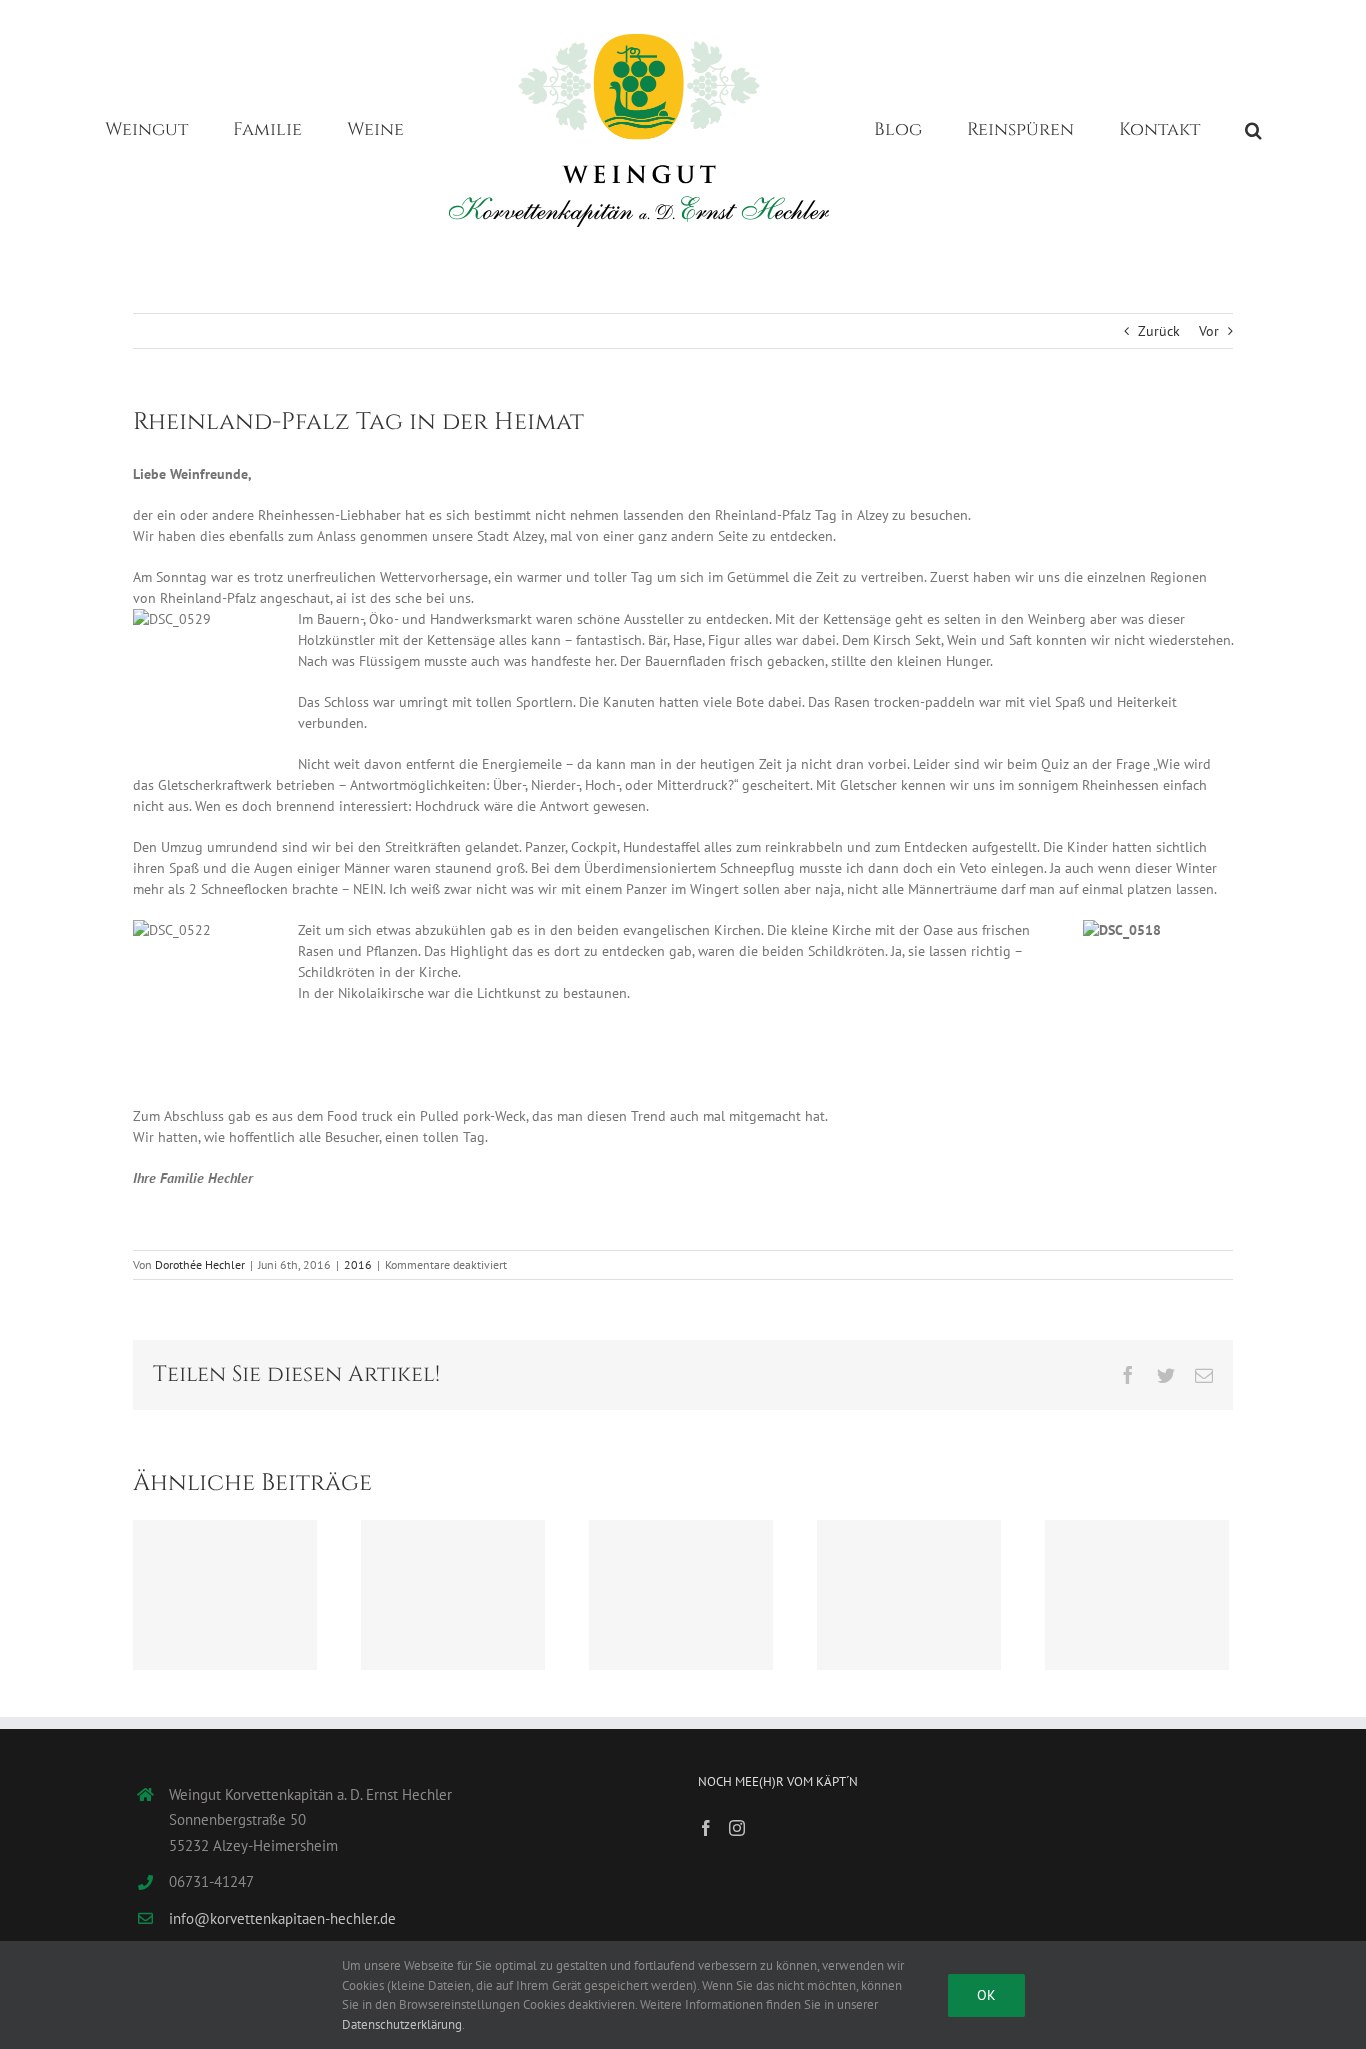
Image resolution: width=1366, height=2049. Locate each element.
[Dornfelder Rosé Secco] (1137, 1595)
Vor (1209, 331)
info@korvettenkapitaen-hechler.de (282, 1918)
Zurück (1159, 331)
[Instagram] (737, 1828)
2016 (358, 1264)
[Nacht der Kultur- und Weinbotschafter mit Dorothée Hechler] (909, 1595)
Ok (986, 1995)
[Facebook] (706, 1828)
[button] (1170, 129)
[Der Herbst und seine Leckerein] (681, 1595)
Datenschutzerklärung (402, 2024)
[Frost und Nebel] (225, 1595)
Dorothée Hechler (200, 1264)
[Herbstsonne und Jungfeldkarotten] (453, 1595)
